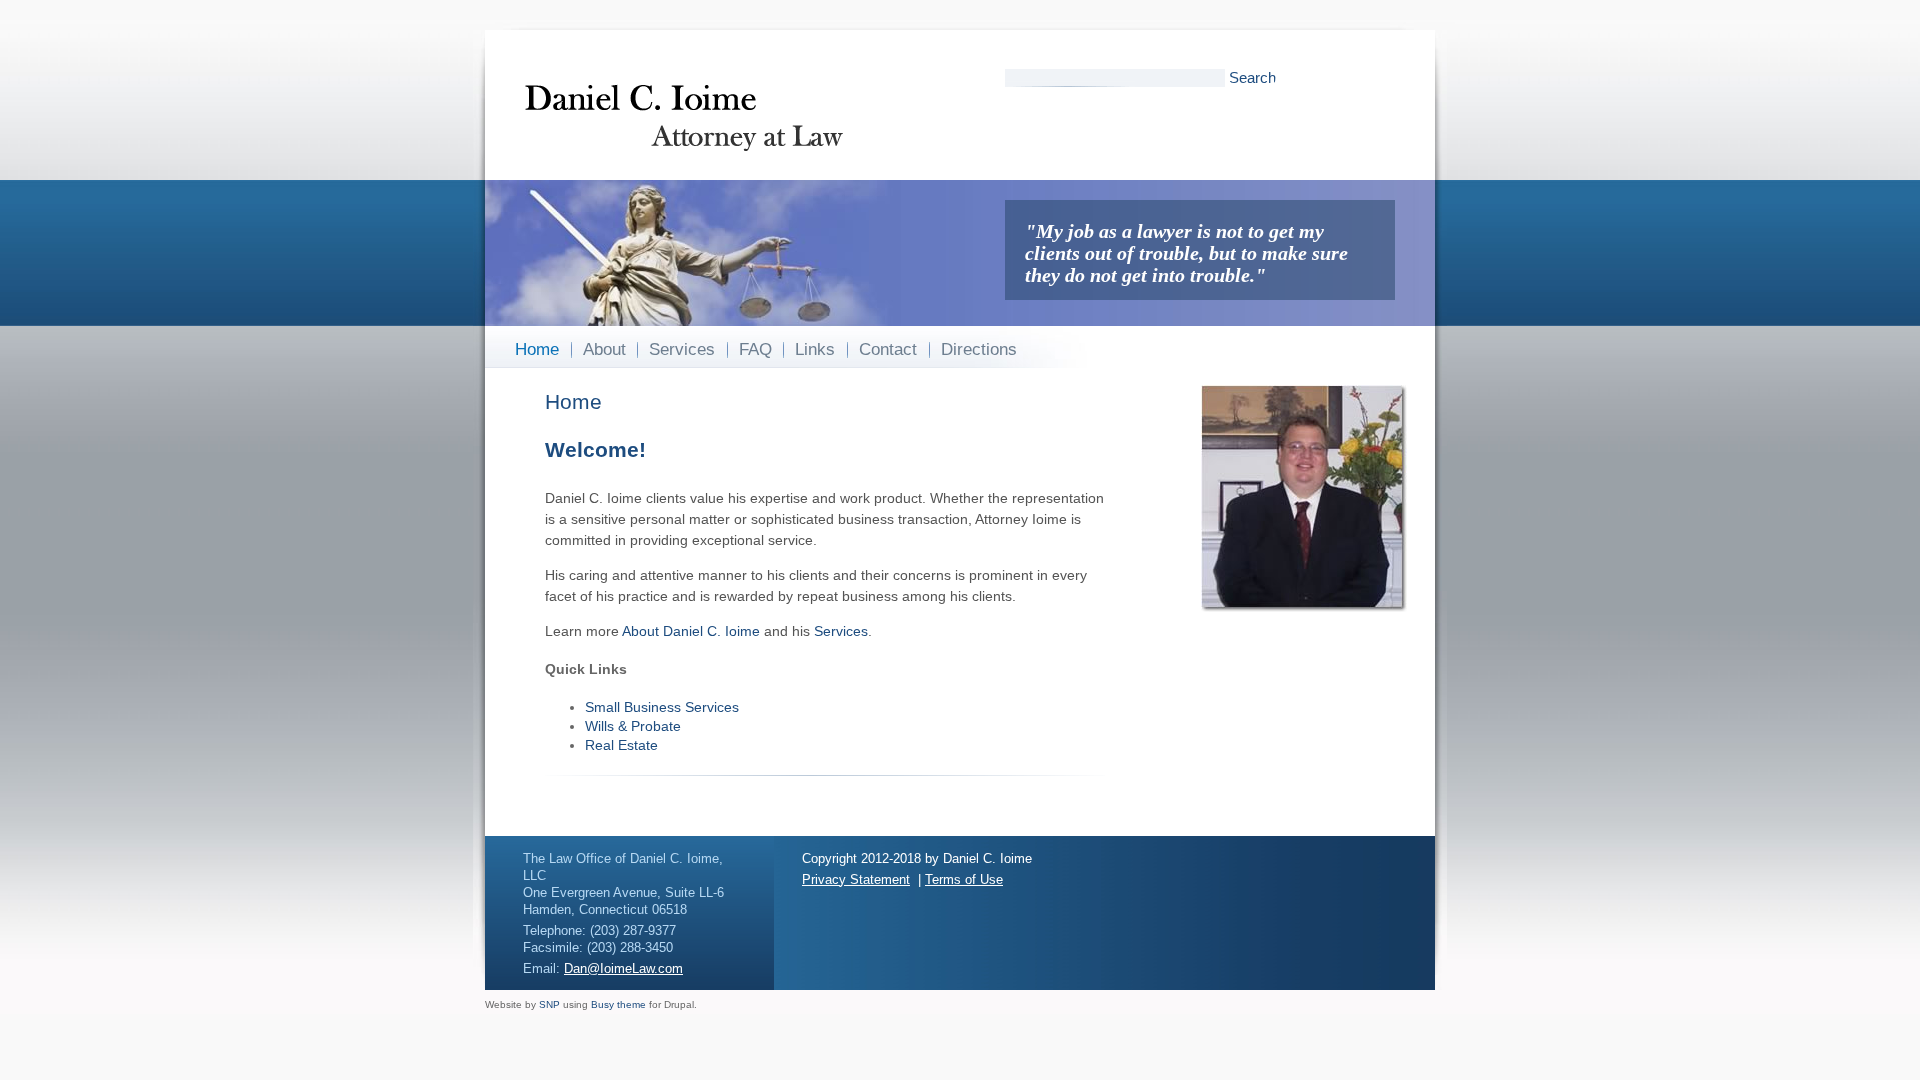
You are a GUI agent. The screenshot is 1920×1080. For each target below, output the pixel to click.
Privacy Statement (856, 879)
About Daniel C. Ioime (691, 631)
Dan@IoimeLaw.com (623, 968)
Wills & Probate (633, 726)
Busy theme (618, 1004)
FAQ (755, 349)
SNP (549, 1004)
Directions (979, 349)
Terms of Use (964, 879)
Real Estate (621, 745)
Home (537, 349)
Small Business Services (662, 707)
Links (815, 349)
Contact (888, 349)
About (604, 349)
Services (682, 349)
